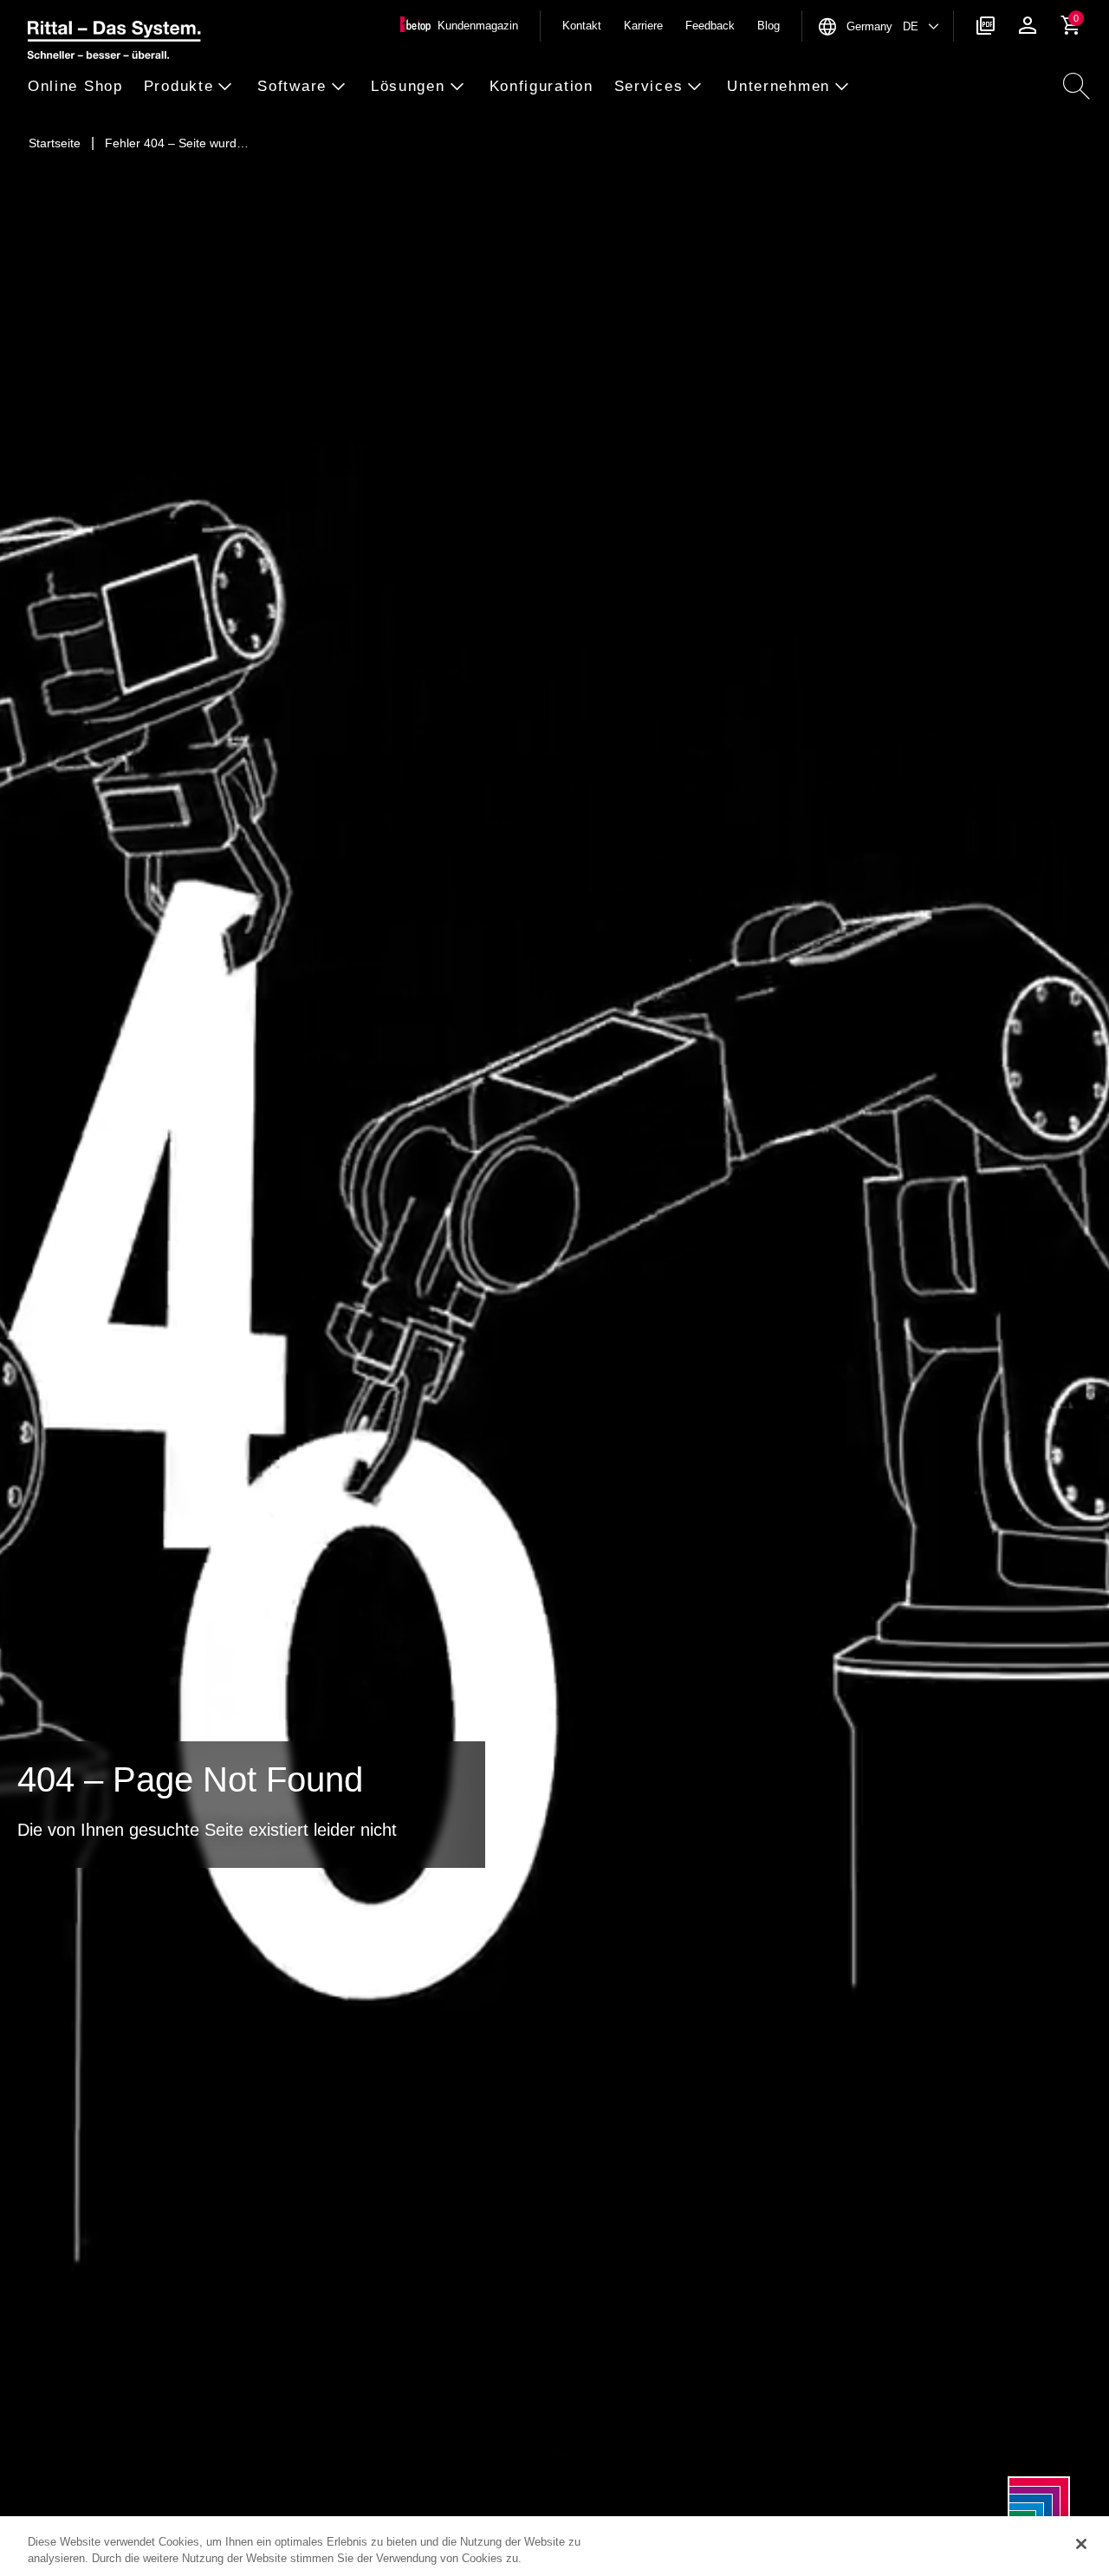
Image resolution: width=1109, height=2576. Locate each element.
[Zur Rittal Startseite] (114, 42)
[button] (81, 87)
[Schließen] (1081, 2544)
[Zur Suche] (1077, 87)
